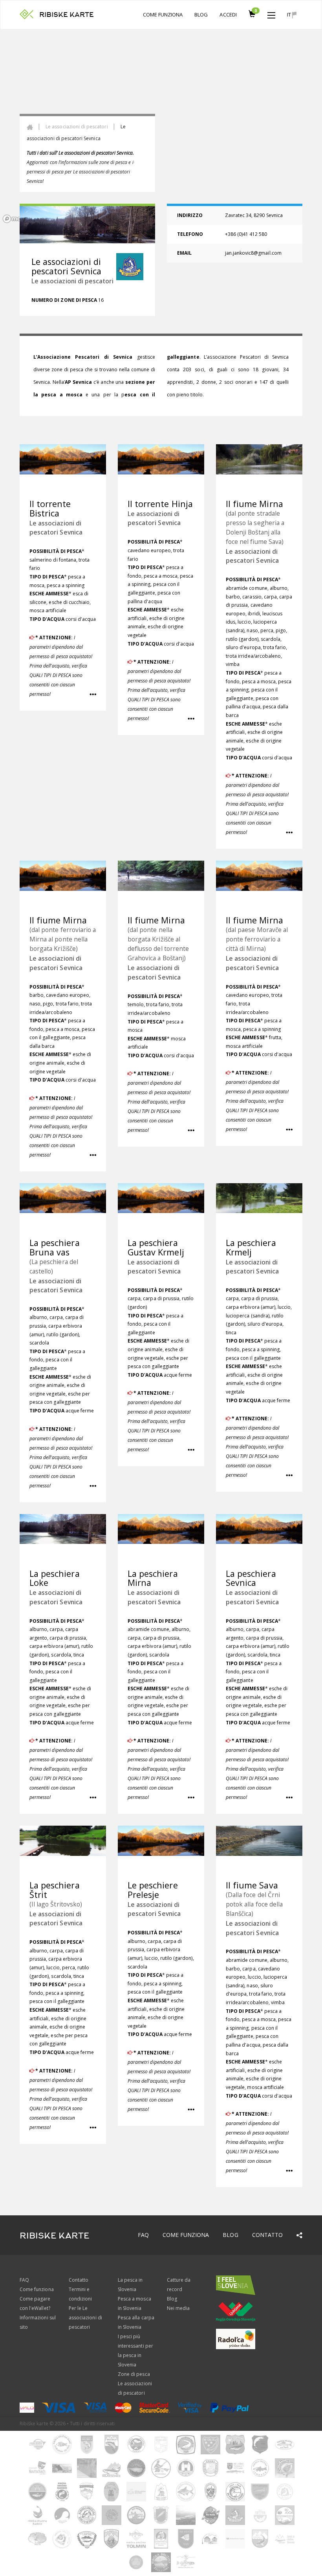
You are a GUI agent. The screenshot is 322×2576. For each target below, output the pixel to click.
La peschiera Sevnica (251, 1578)
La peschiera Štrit (55, 1890)
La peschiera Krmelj (251, 1247)
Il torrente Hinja (160, 504)
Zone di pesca (134, 2374)
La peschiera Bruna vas (55, 1247)
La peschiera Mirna (153, 1578)
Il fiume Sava (252, 1885)
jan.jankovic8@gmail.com (253, 253)
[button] (271, 13)
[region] (161, 128)
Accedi (228, 15)
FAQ (143, 2235)
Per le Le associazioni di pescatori (85, 2318)
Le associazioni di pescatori (77, 127)
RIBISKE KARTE (67, 15)
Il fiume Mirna (254, 504)
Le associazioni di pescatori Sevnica (56, 528)
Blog (201, 15)
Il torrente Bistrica (50, 508)
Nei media (178, 2308)
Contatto (267, 2235)
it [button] (290, 15)
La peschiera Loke (55, 1578)
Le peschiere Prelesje (153, 1890)
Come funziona (163, 15)
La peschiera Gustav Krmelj (156, 1247)
